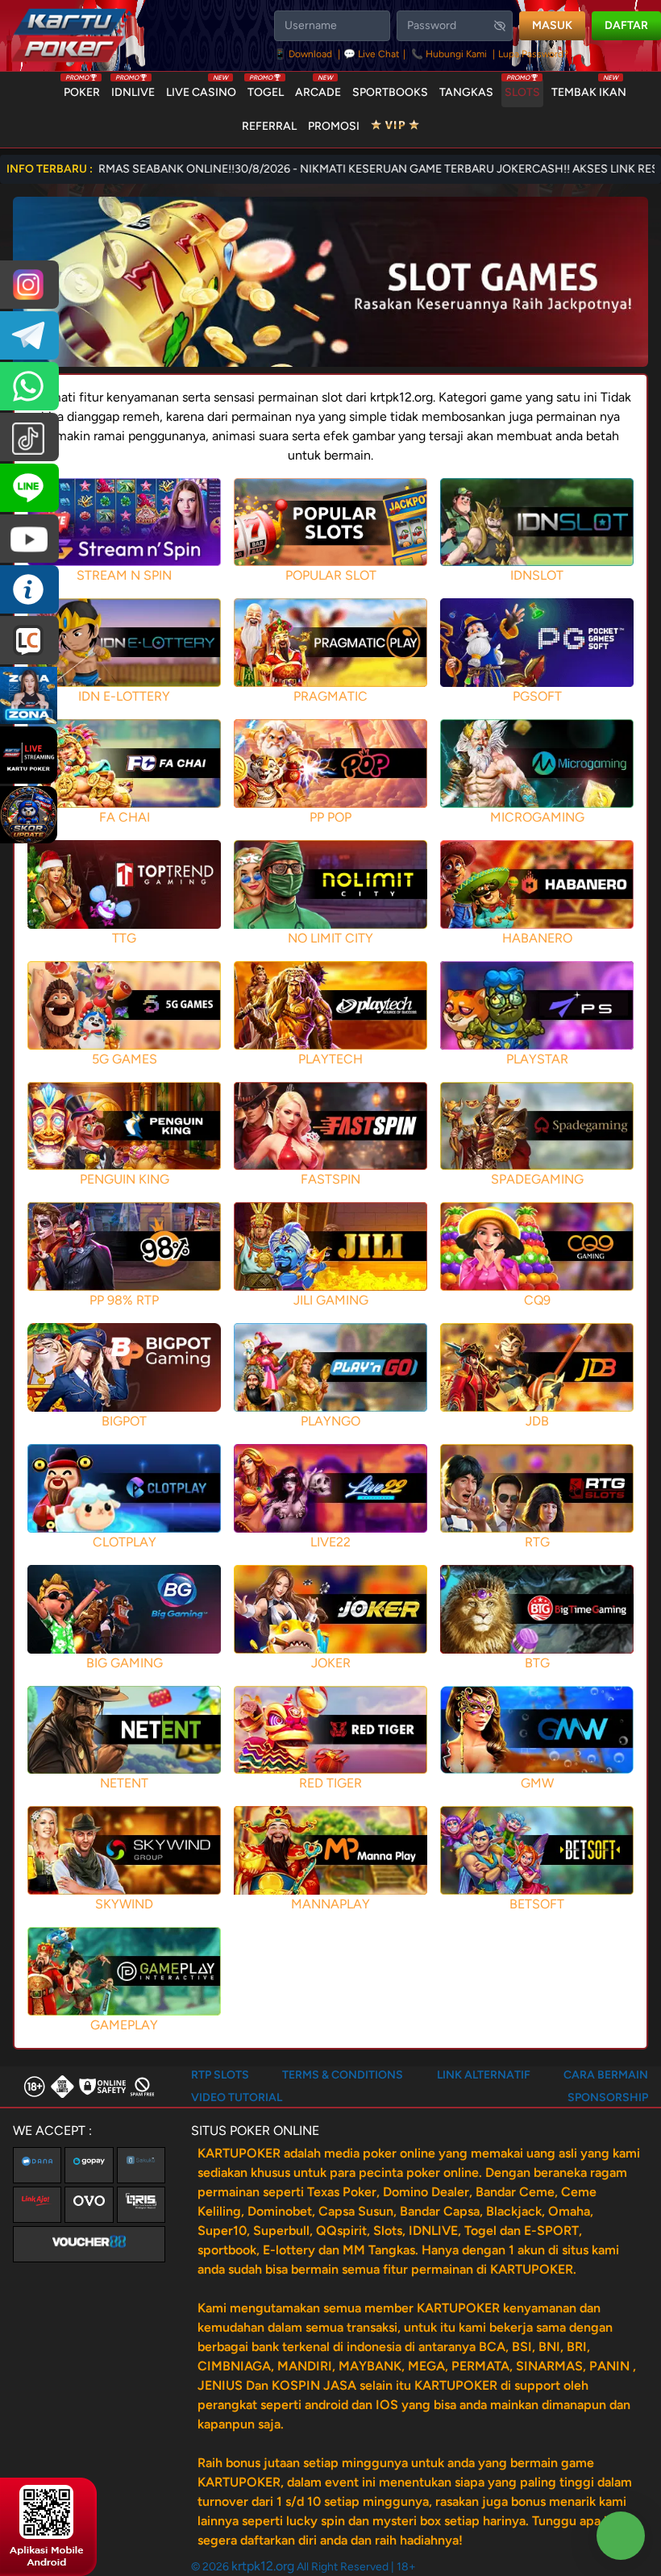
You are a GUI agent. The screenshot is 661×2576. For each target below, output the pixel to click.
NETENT (124, 1783)
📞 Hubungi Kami (449, 54)
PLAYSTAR (537, 1059)
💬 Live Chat (372, 54)
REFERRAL (269, 126)
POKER (82, 89)
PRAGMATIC (330, 696)
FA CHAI (125, 817)
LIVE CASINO (201, 89)
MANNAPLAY (330, 1904)
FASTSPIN (330, 1179)
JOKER (331, 1663)
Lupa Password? (533, 54)
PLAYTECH (330, 1059)
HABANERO (537, 938)
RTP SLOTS (220, 2075)
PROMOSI (334, 126)
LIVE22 (330, 1542)
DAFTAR (626, 25)
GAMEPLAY (124, 2025)
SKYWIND (124, 1904)
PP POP (330, 817)
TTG (124, 938)
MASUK (552, 25)
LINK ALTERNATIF (484, 2075)
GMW (537, 1783)
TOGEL (266, 89)
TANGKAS (466, 92)
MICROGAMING (537, 817)
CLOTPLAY (125, 1542)
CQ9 (537, 1300)
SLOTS (522, 89)
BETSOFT (537, 1904)
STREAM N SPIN (124, 575)
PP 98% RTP (124, 1300)
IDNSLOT (537, 575)
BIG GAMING (125, 1663)
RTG (537, 1542)
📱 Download (304, 54)
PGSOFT (537, 696)
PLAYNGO (330, 1421)
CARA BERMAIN (606, 2075)
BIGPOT (124, 1421)
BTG (537, 1663)
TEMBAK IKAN (589, 89)
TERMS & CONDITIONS (343, 2075)
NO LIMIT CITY (330, 938)
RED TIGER (330, 1783)
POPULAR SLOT (331, 575)
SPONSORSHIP (608, 2097)
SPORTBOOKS (390, 92)
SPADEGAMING (537, 1179)
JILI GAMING (331, 1300)
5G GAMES (125, 1059)
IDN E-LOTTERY (124, 696)
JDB (537, 1421)
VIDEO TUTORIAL (237, 2097)
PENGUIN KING (125, 1179)
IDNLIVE (133, 89)
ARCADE (318, 89)
